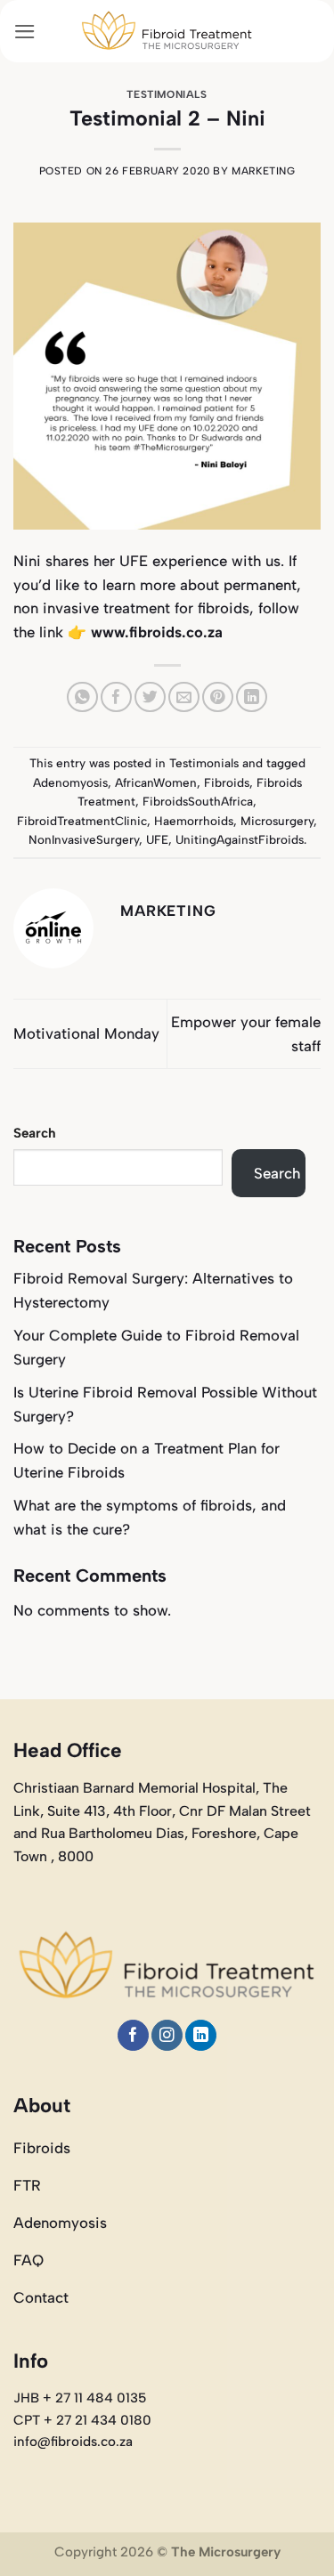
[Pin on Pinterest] (218, 697)
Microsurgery (277, 821)
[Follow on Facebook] (133, 2035)
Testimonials (167, 94)
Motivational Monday (86, 1033)
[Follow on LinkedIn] (201, 2035)
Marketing (263, 171)
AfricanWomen (156, 782)
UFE (157, 839)
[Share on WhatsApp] (82, 697)
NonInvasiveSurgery (84, 839)
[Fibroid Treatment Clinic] (167, 31)
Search (35, 1133)
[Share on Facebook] (116, 697)
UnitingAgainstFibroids (240, 839)
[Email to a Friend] (184, 697)
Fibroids (227, 782)
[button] (25, 32)
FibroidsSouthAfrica (198, 801)
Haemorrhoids (194, 821)
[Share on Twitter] (150, 697)
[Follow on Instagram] (167, 2035)
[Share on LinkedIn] (252, 697)
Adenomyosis (70, 782)
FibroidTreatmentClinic (82, 821)
